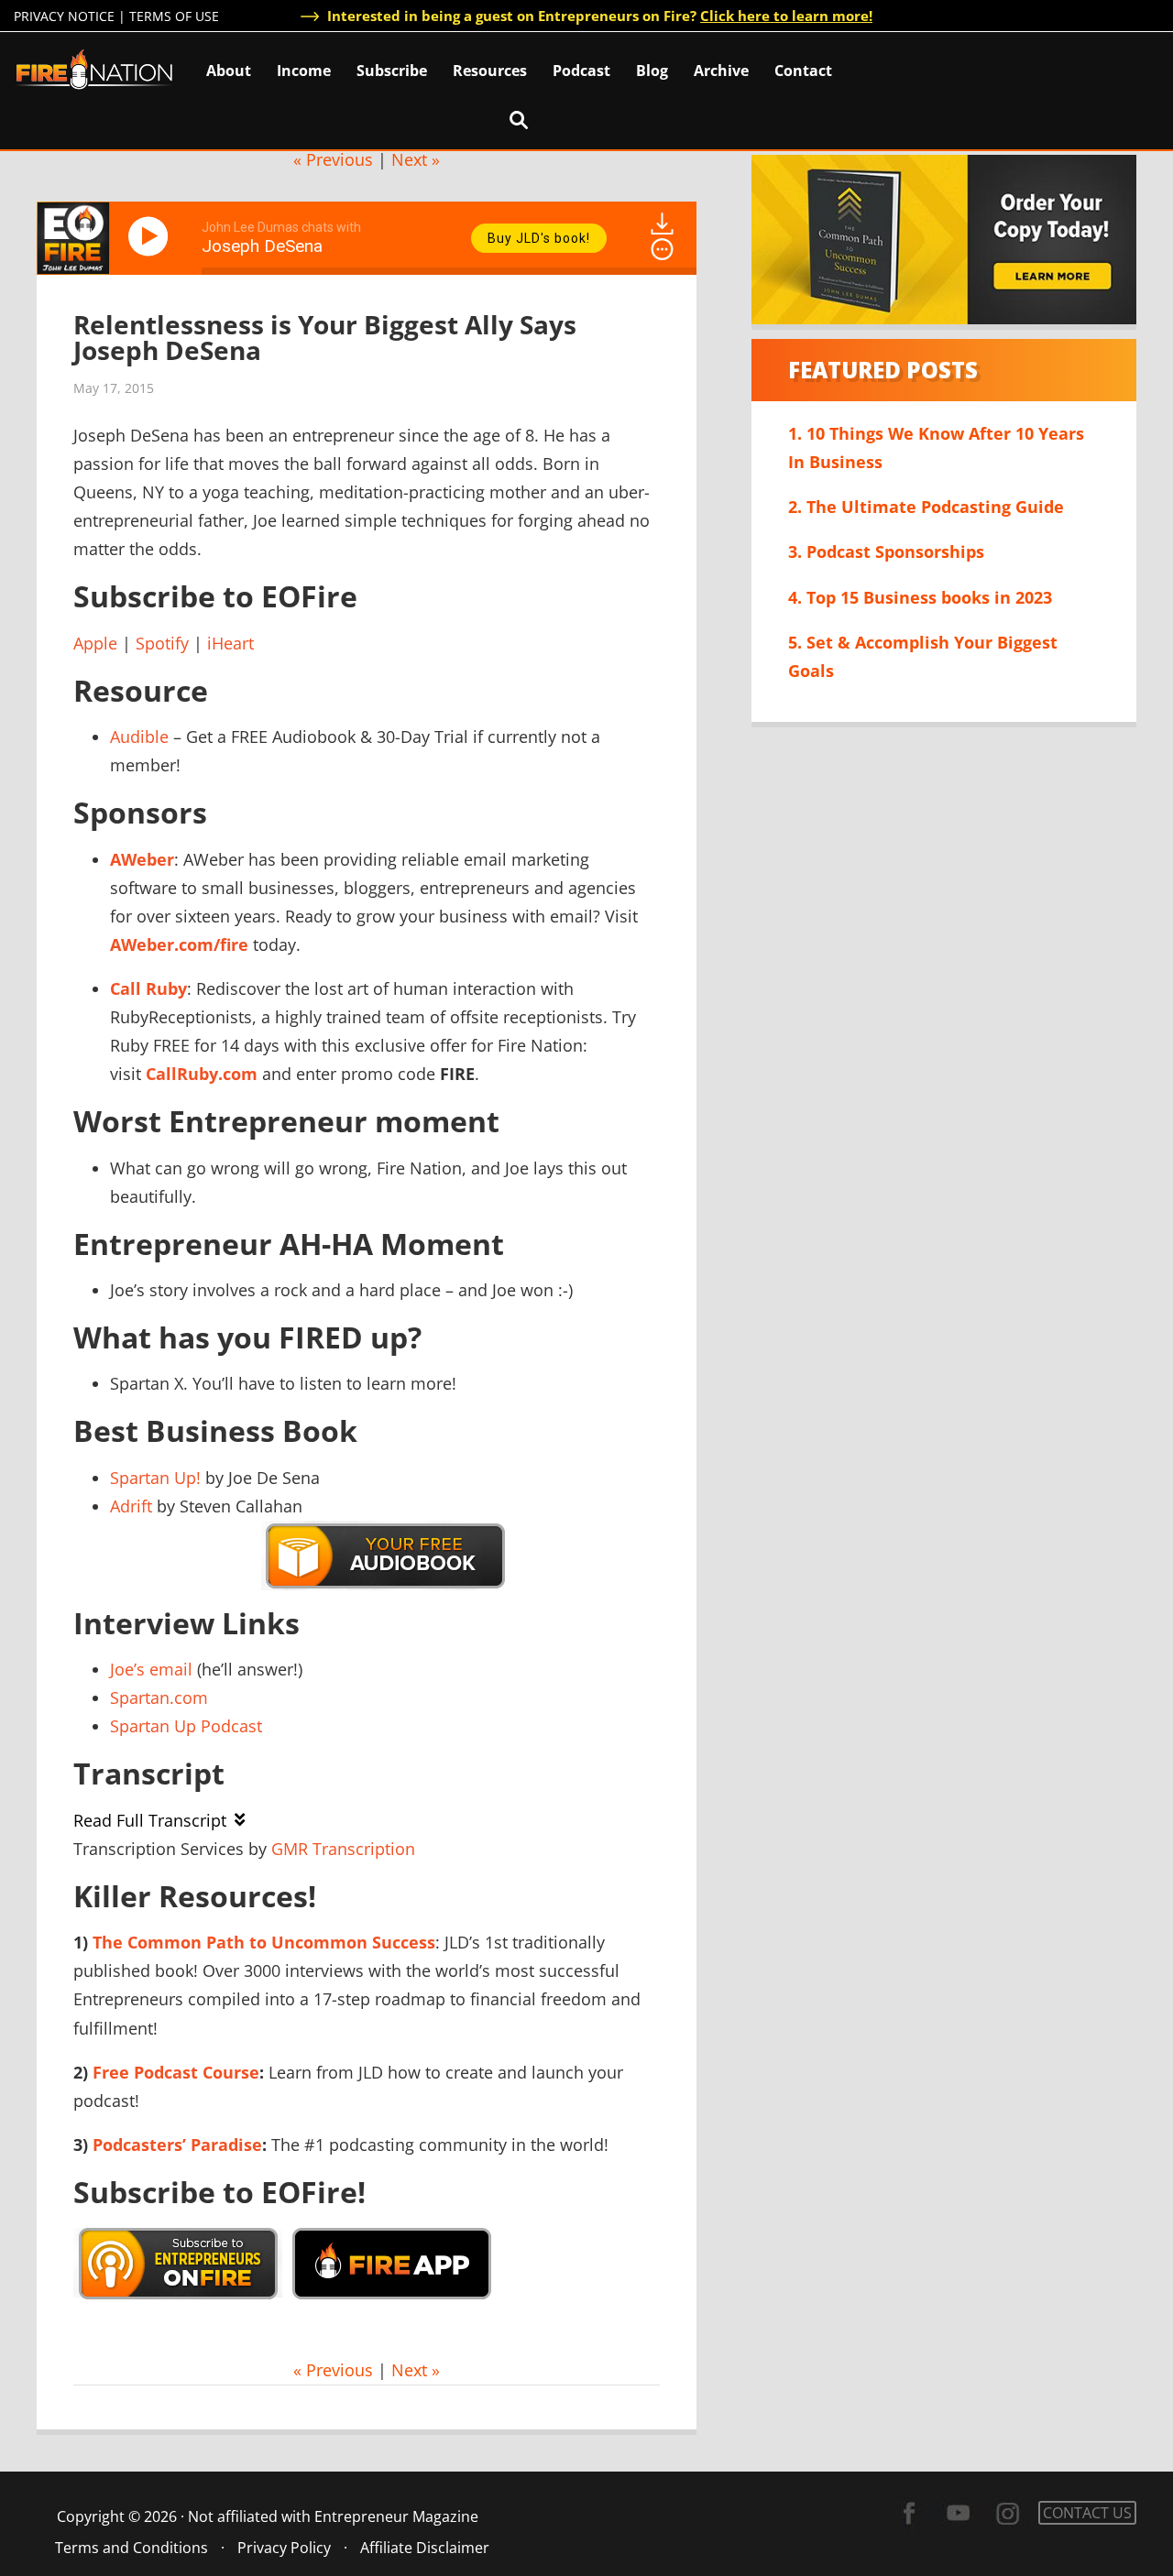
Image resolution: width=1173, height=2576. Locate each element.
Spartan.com (159, 1697)
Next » (416, 159)
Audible (139, 737)
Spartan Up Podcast (186, 1726)
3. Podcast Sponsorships (886, 551)
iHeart (230, 643)
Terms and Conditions (132, 2548)
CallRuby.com (202, 1074)
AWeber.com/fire (179, 944)
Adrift (131, 1506)
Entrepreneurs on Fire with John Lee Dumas (94, 68)
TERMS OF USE (174, 16)
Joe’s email (151, 1669)
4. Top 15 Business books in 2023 (920, 597)
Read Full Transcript (150, 1820)
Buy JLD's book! (539, 238)
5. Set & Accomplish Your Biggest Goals (923, 656)
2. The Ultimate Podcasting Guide (926, 507)
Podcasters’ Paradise (177, 2145)
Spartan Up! (155, 1478)
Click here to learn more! (786, 16)
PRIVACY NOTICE (64, 16)
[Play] (151, 236)
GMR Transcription (343, 1849)
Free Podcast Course (176, 2072)
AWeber (142, 859)
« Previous (333, 159)
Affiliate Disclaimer (425, 2548)
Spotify (162, 643)
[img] (662, 249)
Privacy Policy (284, 2548)
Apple (95, 643)
